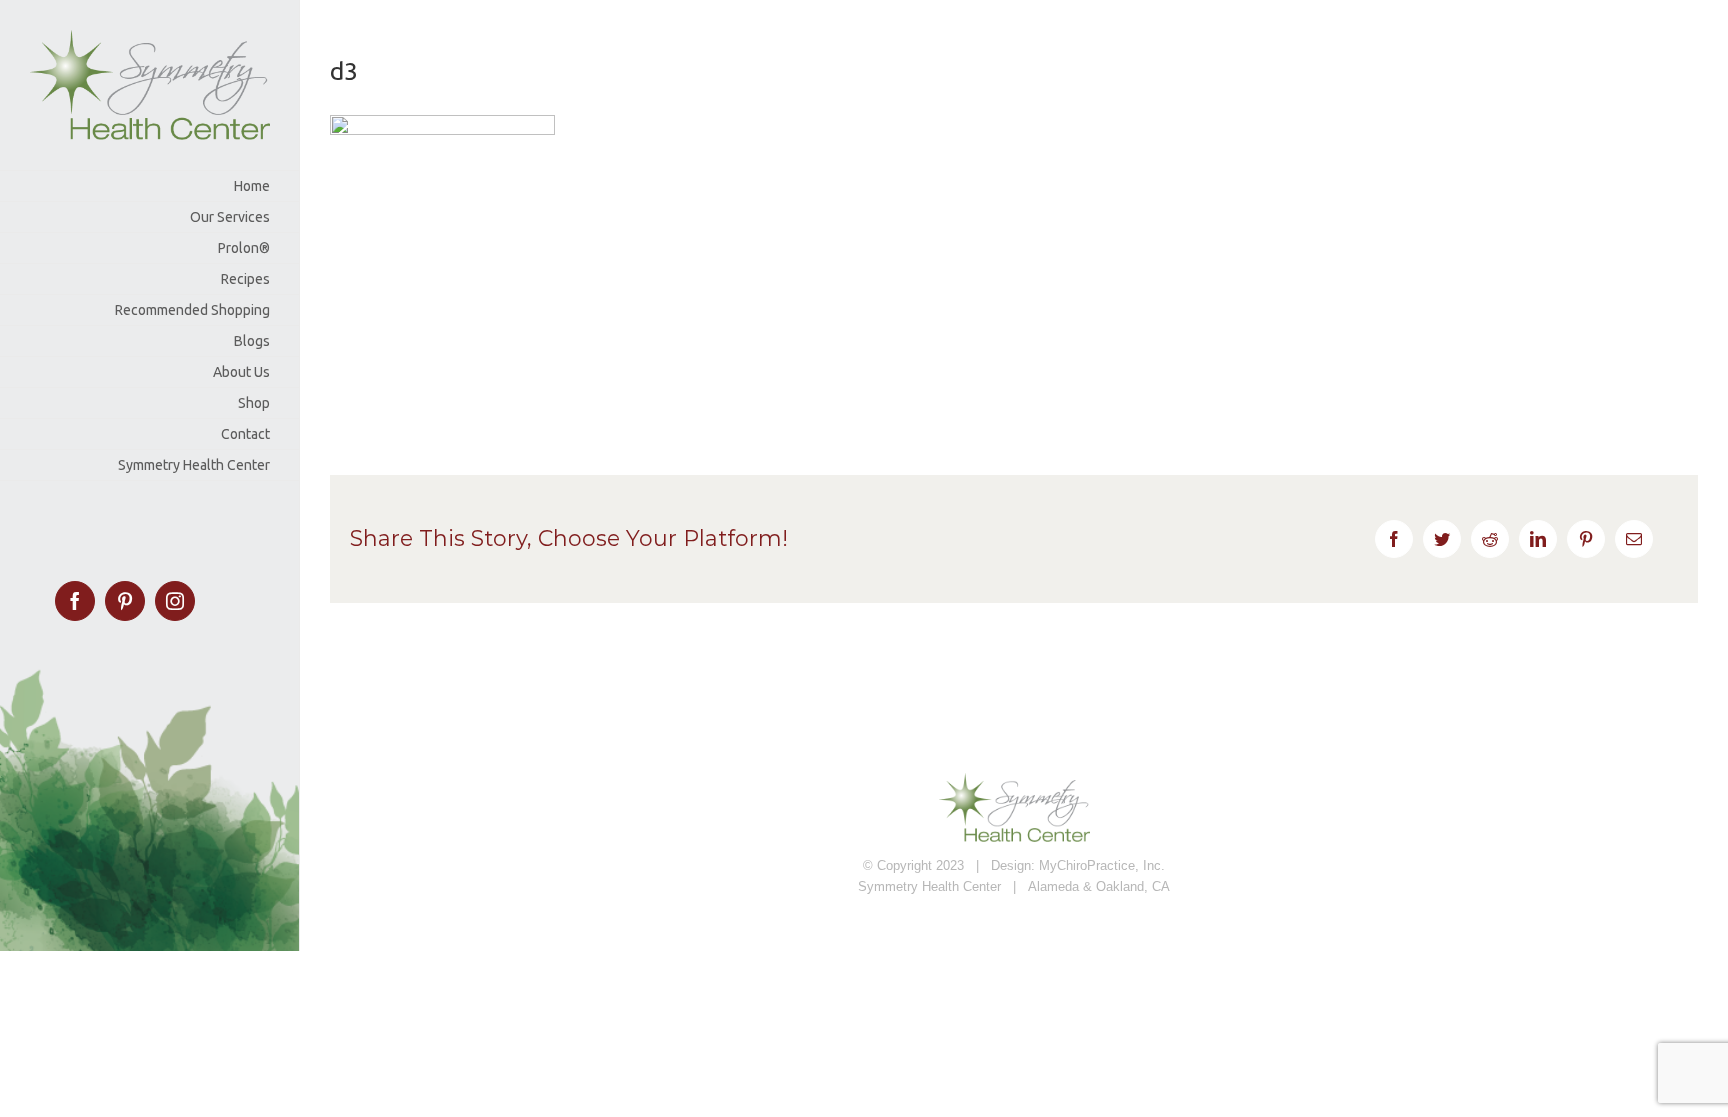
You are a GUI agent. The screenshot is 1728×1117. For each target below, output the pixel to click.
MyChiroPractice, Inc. (1102, 865)
